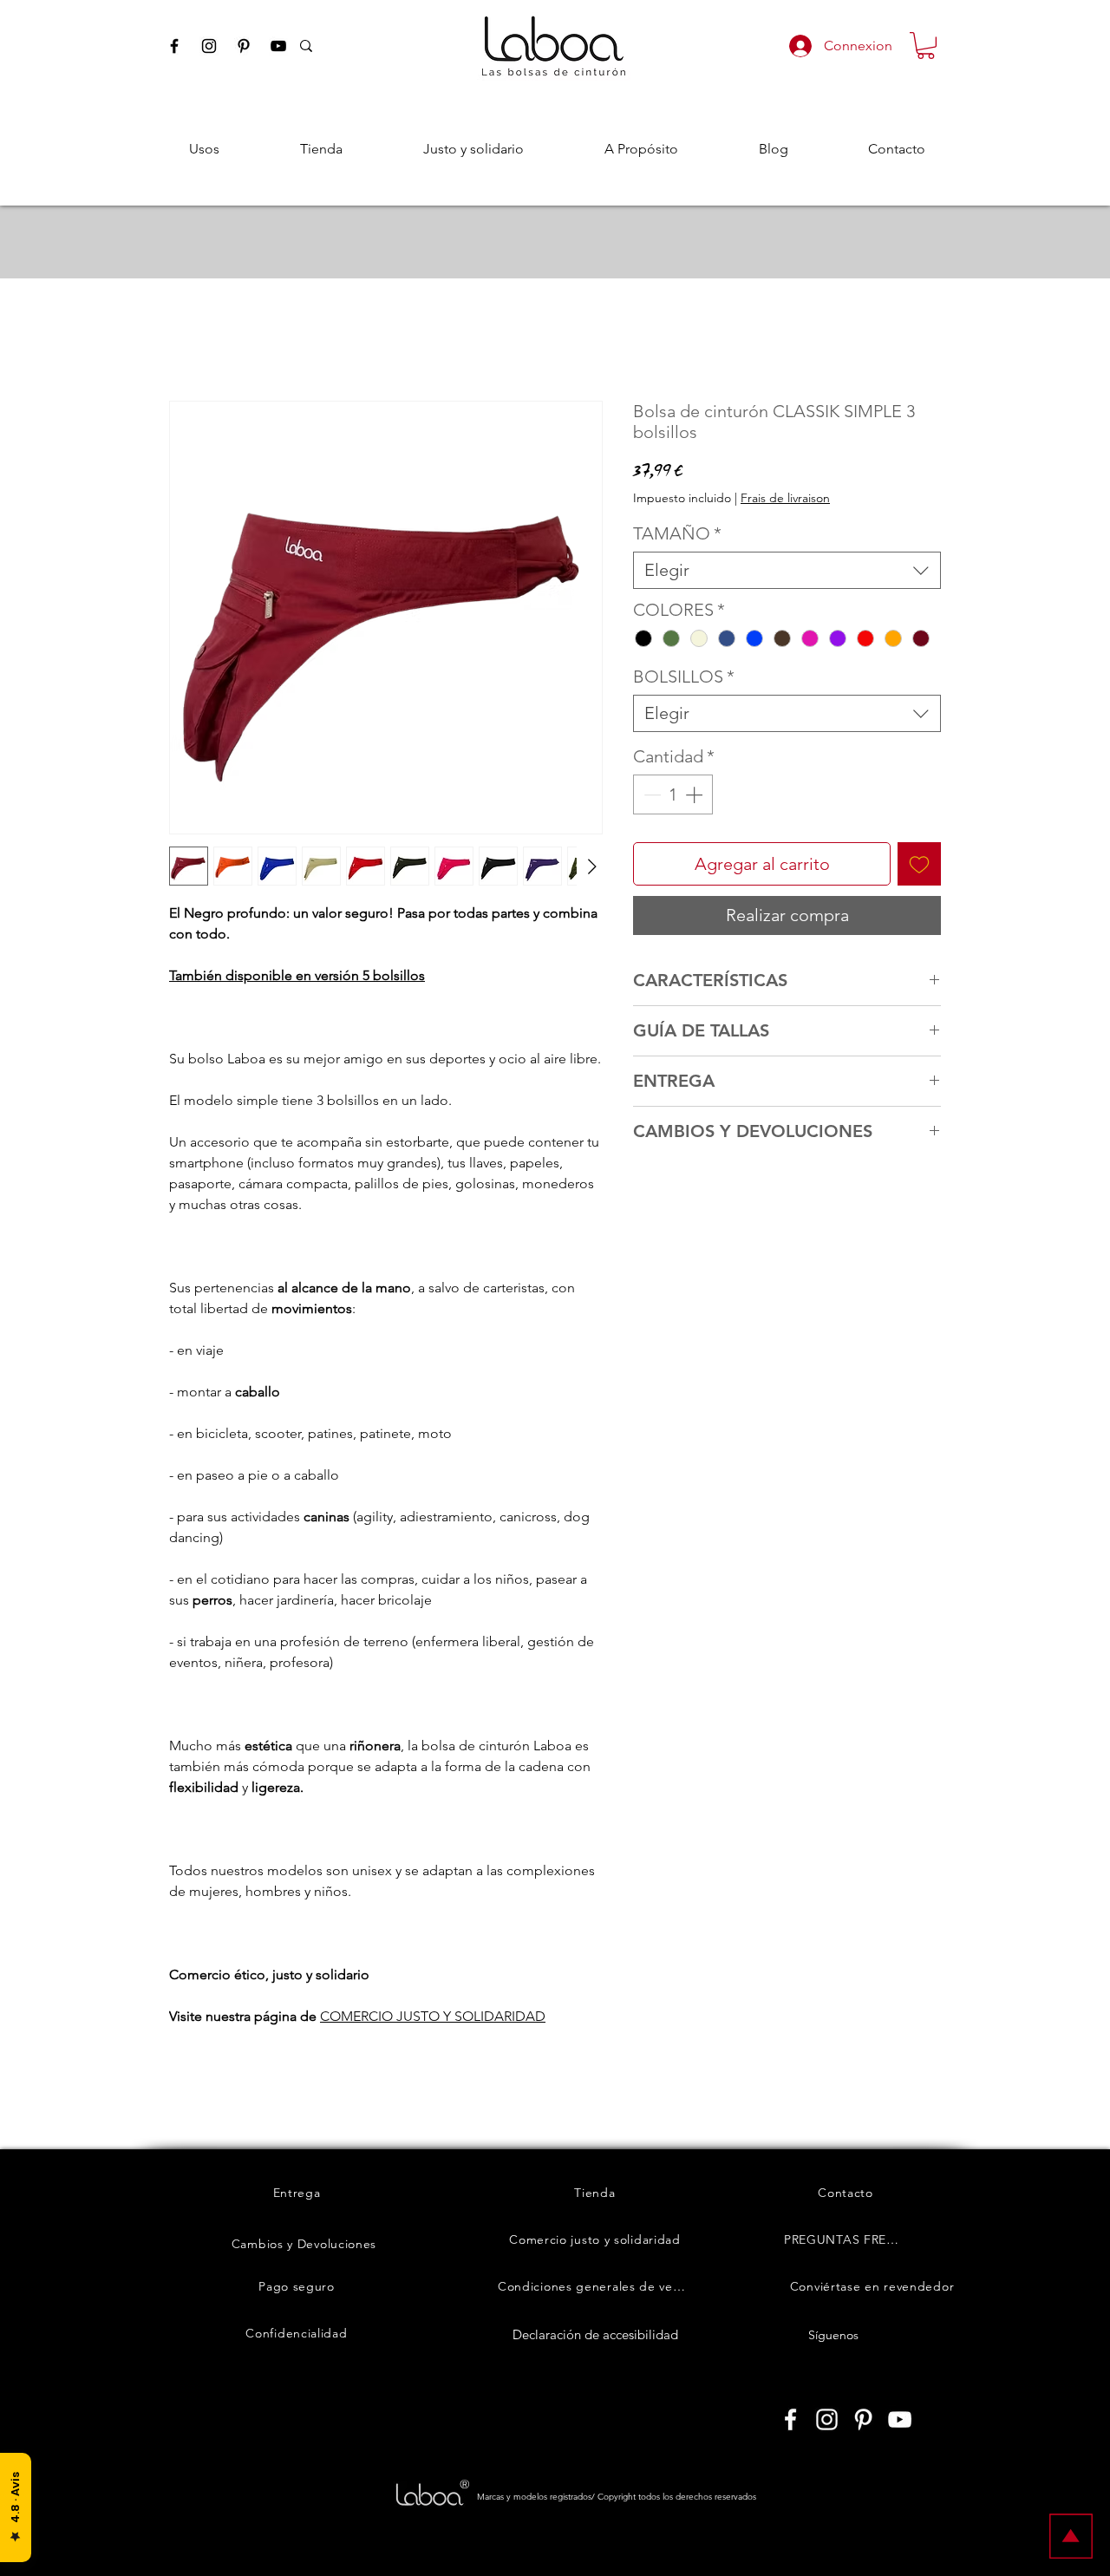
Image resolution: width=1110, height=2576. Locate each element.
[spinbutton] (673, 794)
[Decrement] (650, 794)
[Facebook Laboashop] (174, 46)
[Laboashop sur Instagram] (827, 2419)
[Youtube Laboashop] (278, 46)
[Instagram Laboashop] (209, 46)
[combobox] (787, 570)
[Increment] (695, 794)
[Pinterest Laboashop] (244, 46)
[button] (926, 46)
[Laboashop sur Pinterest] (863, 2419)
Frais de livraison (785, 498)
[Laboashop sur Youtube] (900, 2419)
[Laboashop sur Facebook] (790, 2419)
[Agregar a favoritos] (919, 864)
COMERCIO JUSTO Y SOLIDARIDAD (433, 2016)
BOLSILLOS (684, 677)
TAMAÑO (677, 533)
